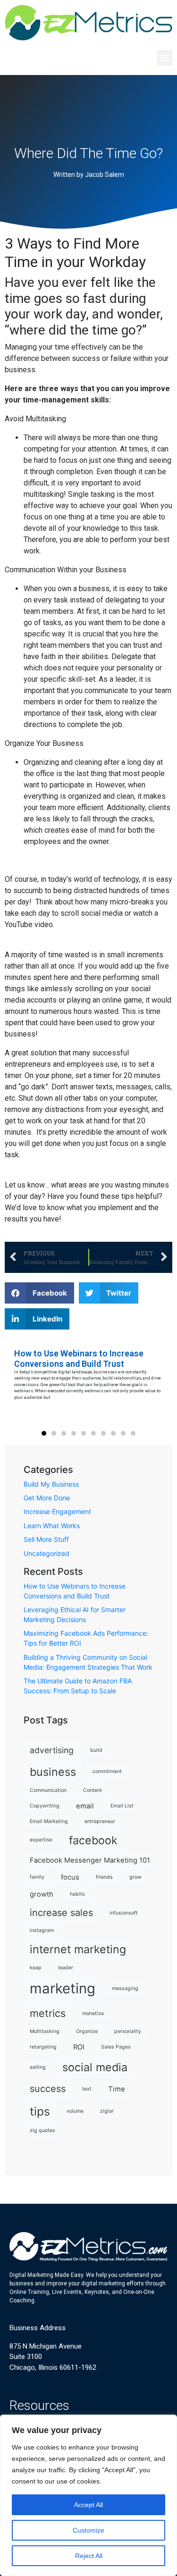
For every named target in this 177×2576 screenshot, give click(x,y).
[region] (88, 2495)
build (96, 1750)
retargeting (43, 2047)
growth (42, 1894)
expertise (41, 1840)
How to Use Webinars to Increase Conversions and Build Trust (79, 1359)
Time (117, 2089)
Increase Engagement (57, 1511)
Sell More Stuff (46, 1539)
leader (66, 1968)
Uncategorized (46, 1553)
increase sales (61, 1913)
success (48, 2089)
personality (128, 2031)
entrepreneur (100, 1821)
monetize (93, 2013)
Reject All (89, 2556)
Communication (48, 1790)
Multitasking (45, 2031)
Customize (88, 2530)
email (85, 1806)
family (37, 1877)
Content (93, 1790)
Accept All (88, 2505)
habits (77, 1894)
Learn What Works (52, 1526)
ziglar (107, 2111)
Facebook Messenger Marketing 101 (90, 1860)
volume (75, 2111)
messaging (125, 1988)
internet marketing (78, 1949)
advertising (52, 1750)
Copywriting (45, 1806)
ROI (79, 2047)
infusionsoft (124, 1913)
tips (40, 2111)
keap (36, 1968)
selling (38, 2067)
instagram (42, 1930)
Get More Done (47, 1498)
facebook (93, 1840)
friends (104, 1877)
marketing (63, 1988)
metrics (48, 2013)
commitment (107, 1771)
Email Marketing (49, 1821)
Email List (122, 1806)
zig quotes (42, 2130)
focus (70, 1877)
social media (95, 2067)
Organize (87, 2031)
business (53, 1772)
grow (135, 1877)
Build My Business (51, 1484)
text (87, 2089)
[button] (164, 58)
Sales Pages (116, 2047)
